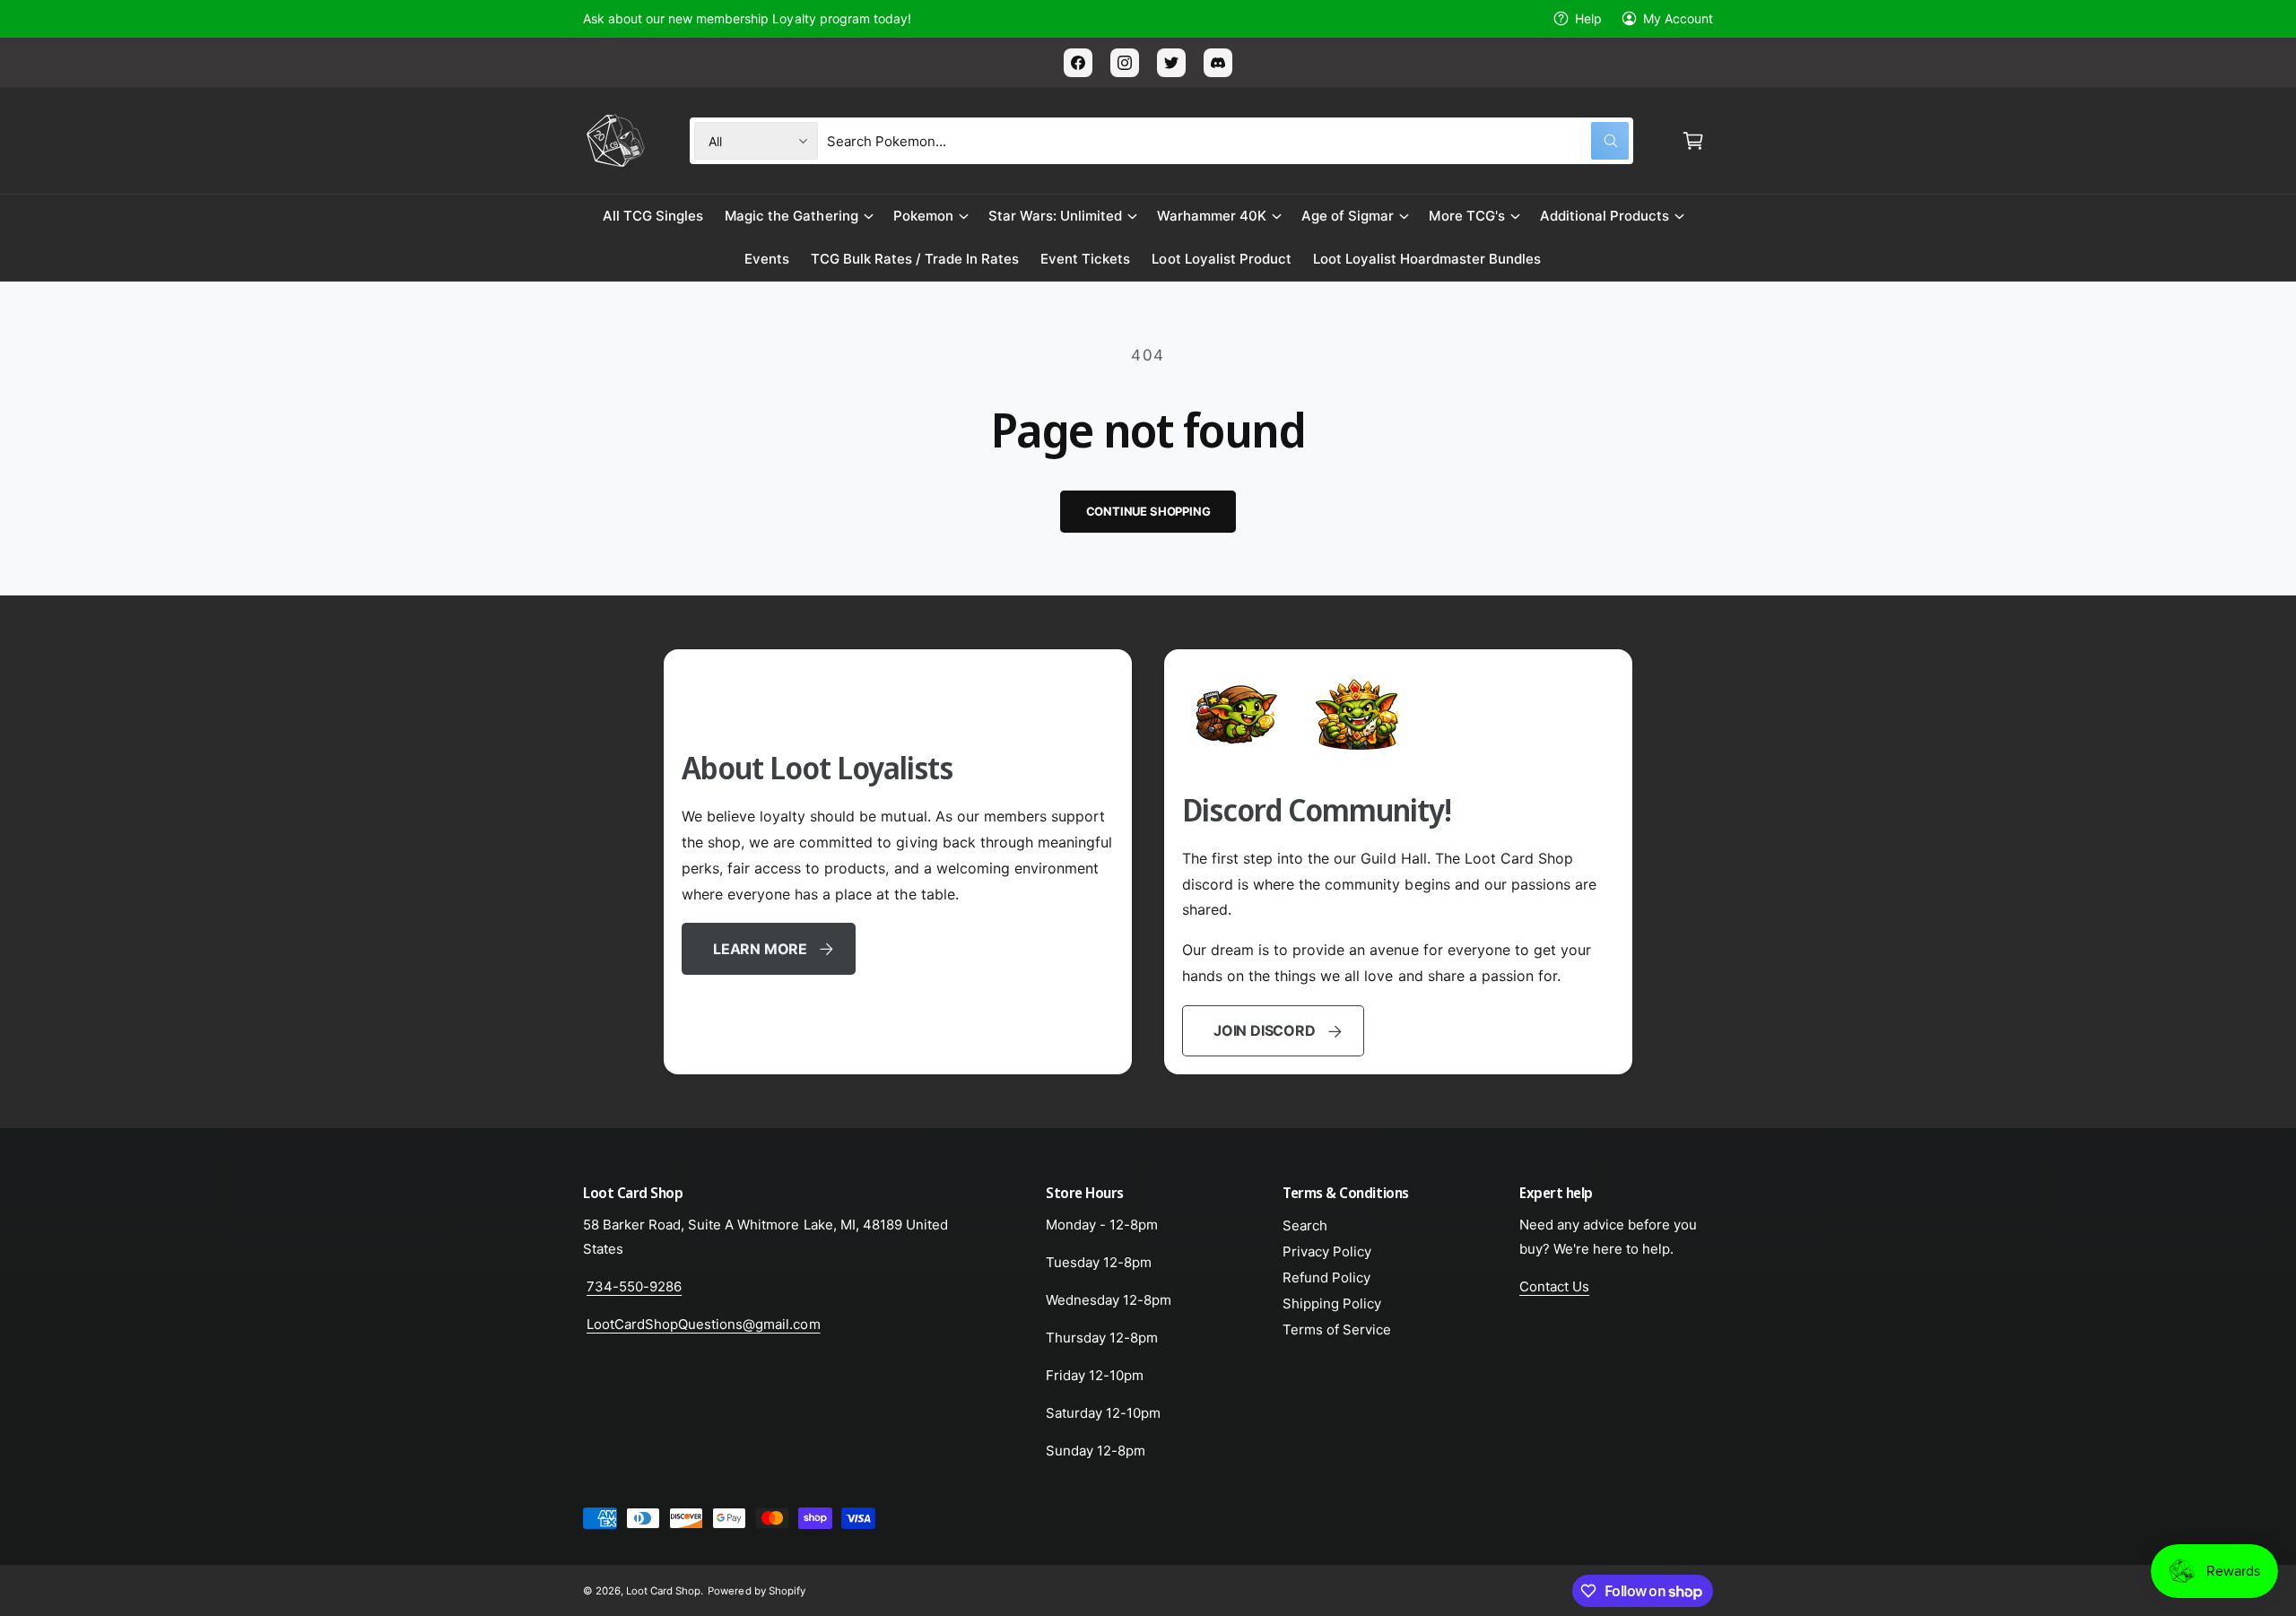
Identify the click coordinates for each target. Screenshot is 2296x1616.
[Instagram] (1125, 63)
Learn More (760, 949)
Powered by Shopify (756, 1591)
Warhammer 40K (1212, 216)
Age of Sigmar (1348, 216)
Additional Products (1605, 216)
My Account (1678, 18)
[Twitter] (1171, 63)
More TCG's (1466, 216)
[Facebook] (1078, 63)
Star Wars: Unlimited (1055, 216)
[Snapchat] (1218, 63)
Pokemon (923, 216)
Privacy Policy (1327, 1251)
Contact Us (1554, 1286)
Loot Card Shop (663, 1591)
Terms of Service (1337, 1329)
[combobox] (1228, 141)
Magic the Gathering (791, 216)
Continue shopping (1148, 511)
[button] (1693, 141)
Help (1588, 18)
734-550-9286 (634, 1286)
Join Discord (1264, 1030)
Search (1305, 1225)
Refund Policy (1326, 1277)
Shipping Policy (1332, 1303)
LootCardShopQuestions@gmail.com (704, 1324)
